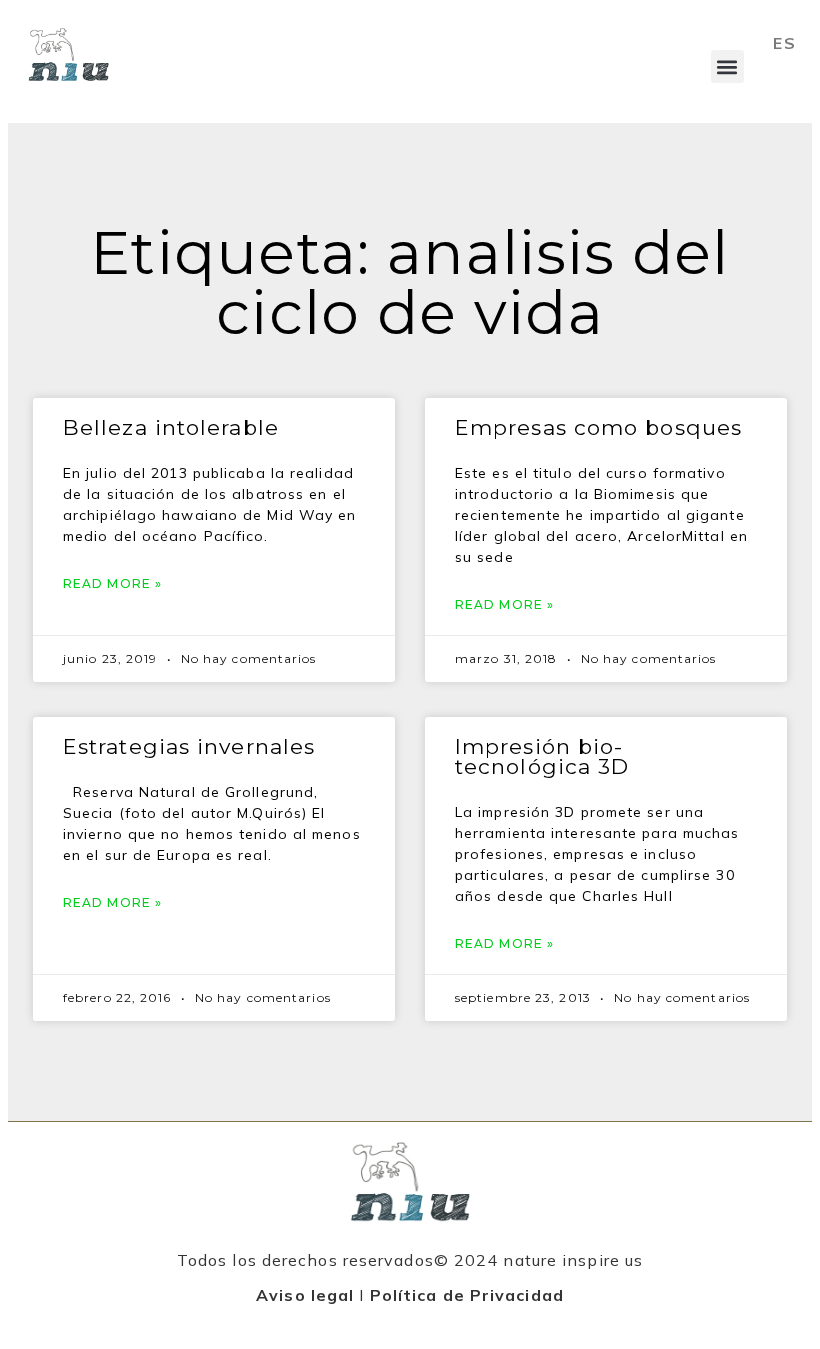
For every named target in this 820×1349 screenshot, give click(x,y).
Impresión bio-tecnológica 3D (542, 756)
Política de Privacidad (467, 1295)
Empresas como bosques (598, 427)
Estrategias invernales (189, 746)
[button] (727, 66)
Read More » (112, 583)
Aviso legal (305, 1295)
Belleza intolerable (171, 427)
